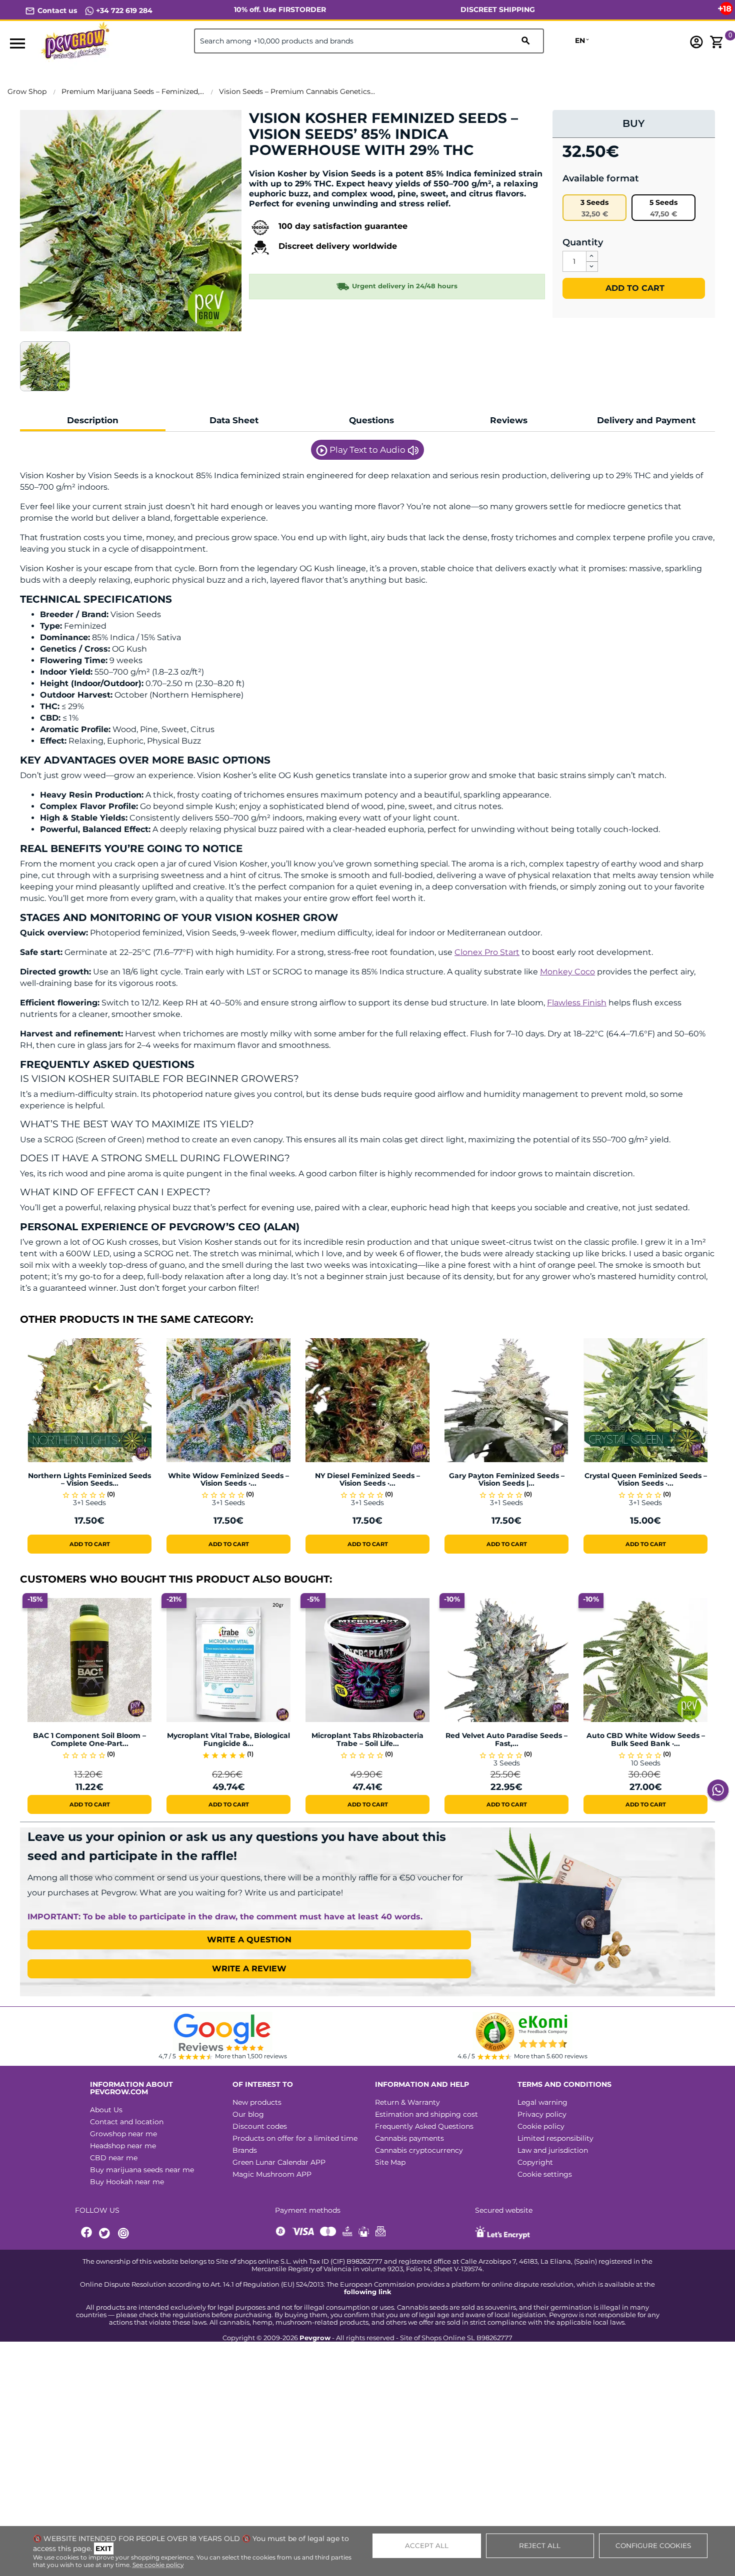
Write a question (249, 1940)
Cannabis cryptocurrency (419, 2150)
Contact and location (127, 2122)
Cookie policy (541, 2126)
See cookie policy (158, 2565)
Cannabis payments (409, 2138)
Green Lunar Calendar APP (279, 2162)
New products (257, 2102)
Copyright (535, 2162)
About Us (106, 2110)
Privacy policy (542, 2114)
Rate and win (280, 167)
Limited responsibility (555, 2138)
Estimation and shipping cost (426, 2114)
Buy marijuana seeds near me (142, 2170)
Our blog (248, 2114)
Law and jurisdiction (553, 2150)
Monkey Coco (567, 972)
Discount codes (260, 2126)
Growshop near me (123, 2134)
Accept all (427, 2546)
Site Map (390, 2162)
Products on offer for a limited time (295, 2138)
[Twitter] (106, 2233)
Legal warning (542, 2102)
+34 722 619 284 (123, 10)
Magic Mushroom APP (272, 2174)
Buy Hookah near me (127, 2182)
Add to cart (634, 288)
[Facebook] (87, 2233)
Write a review (249, 1969)
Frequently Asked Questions (424, 2126)
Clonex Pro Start (487, 952)
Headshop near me (123, 2146)
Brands (245, 2150)
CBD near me (114, 2158)
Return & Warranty (407, 2102)
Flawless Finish (577, 1003)
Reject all (540, 2546)
